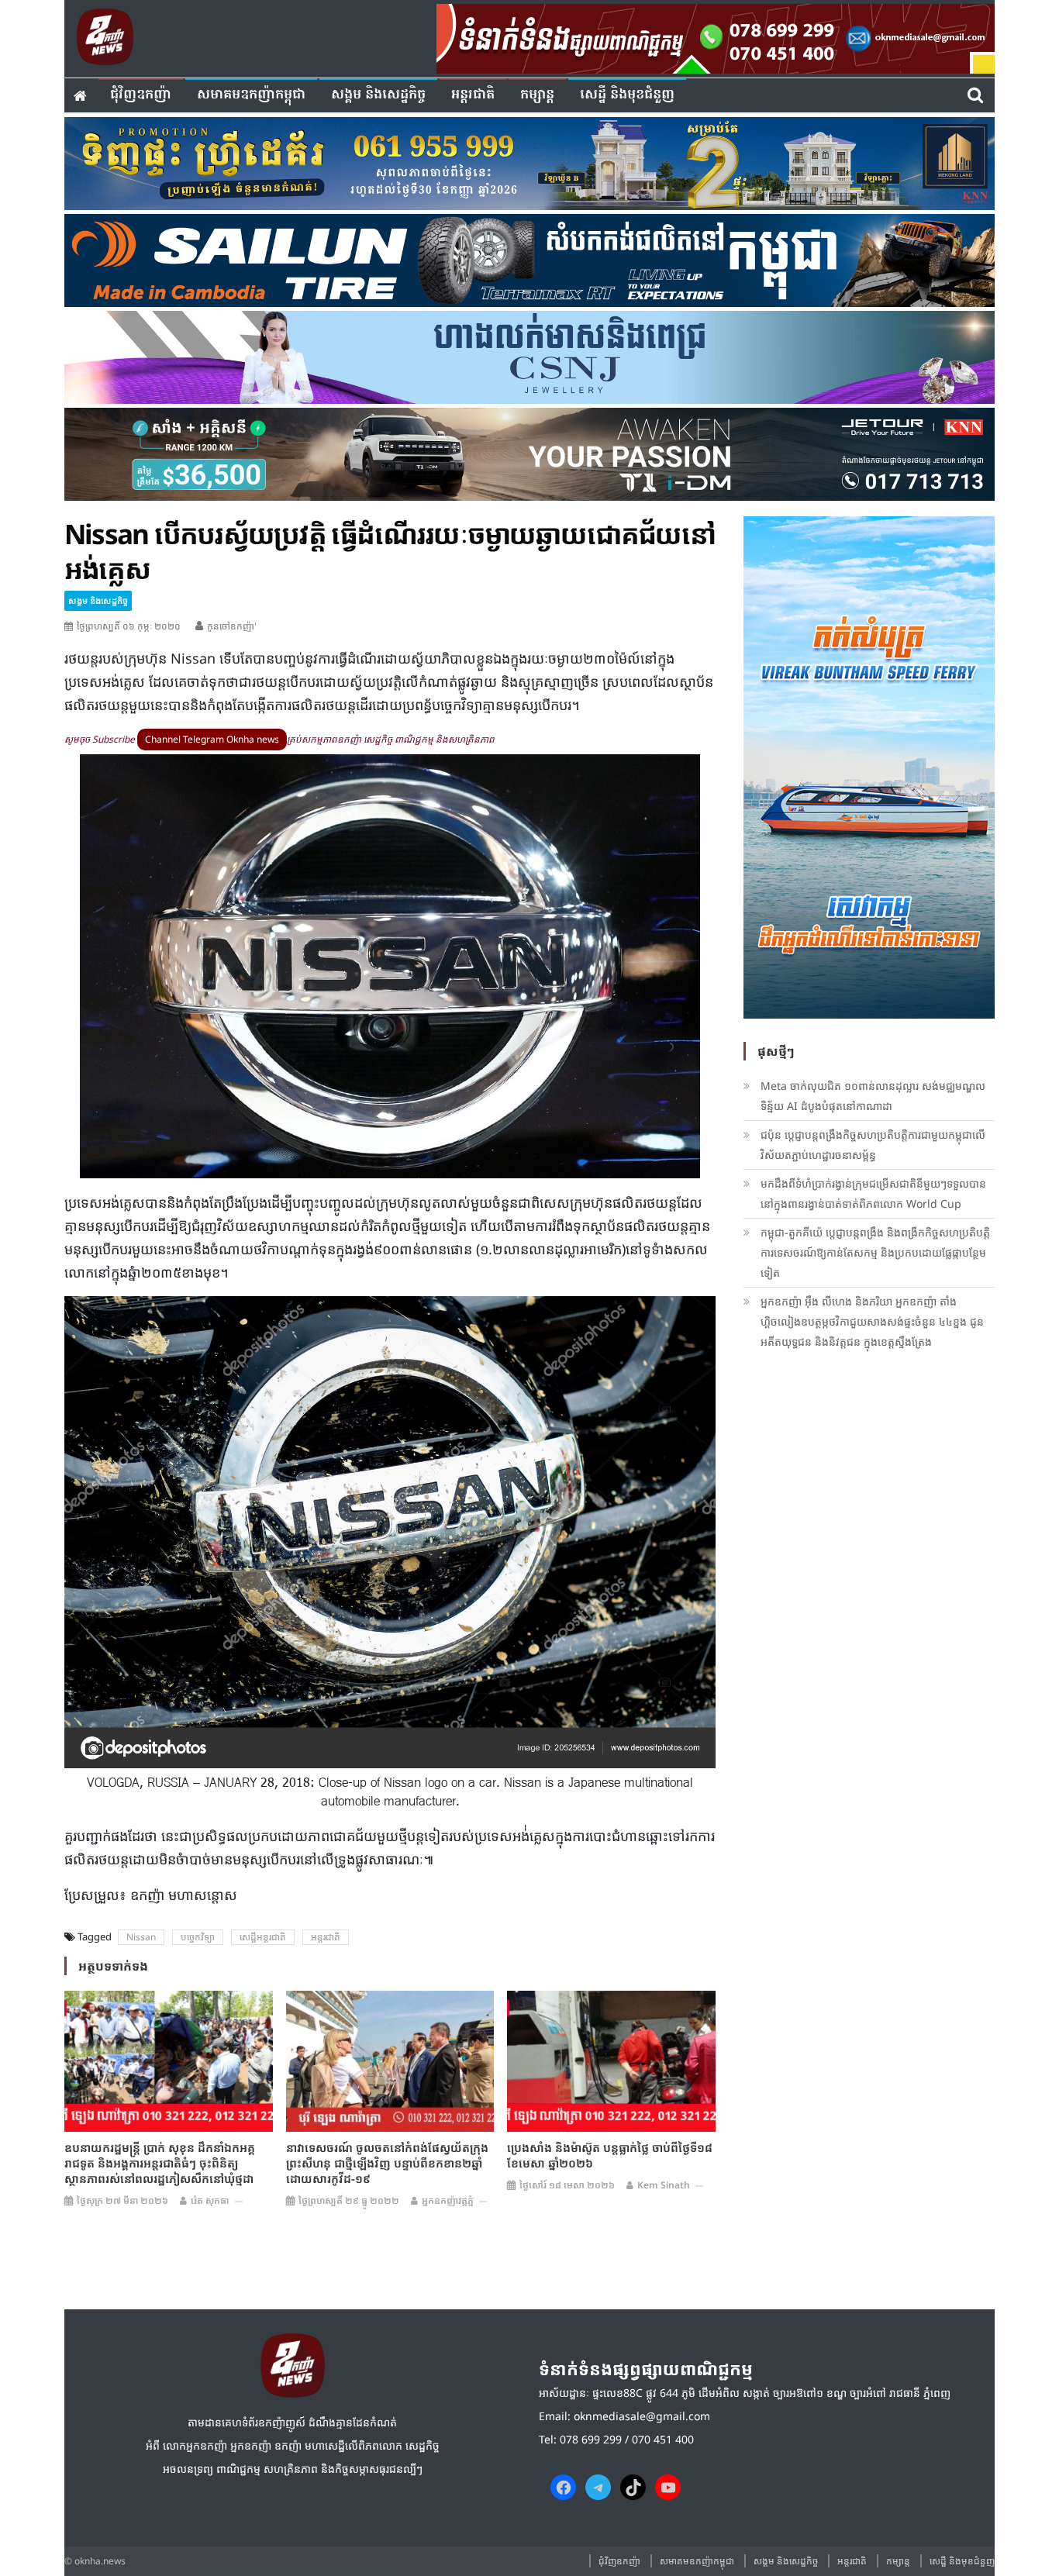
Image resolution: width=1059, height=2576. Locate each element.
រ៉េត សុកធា (210, 2200)
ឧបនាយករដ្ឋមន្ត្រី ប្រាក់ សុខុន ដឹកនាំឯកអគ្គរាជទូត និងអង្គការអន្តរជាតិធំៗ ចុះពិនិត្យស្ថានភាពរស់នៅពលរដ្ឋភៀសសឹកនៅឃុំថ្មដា (160, 2163)
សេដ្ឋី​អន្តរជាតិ (263, 1937)
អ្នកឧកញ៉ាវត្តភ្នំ (448, 2200)
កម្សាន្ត (537, 95)
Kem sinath (664, 2185)
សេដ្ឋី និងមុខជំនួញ (627, 95)
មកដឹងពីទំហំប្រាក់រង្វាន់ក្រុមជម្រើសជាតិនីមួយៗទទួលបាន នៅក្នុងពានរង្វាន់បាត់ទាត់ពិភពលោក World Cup (873, 1193)
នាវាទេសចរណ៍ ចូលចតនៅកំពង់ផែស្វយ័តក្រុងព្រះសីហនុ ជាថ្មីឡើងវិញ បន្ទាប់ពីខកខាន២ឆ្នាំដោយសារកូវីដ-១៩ (387, 2163)
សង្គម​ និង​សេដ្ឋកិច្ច (378, 95)
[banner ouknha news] (716, 36)
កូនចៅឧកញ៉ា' (232, 626)
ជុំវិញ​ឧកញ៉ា (141, 95)
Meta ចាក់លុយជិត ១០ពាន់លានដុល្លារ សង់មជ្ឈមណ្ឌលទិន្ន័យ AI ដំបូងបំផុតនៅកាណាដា (873, 1096)
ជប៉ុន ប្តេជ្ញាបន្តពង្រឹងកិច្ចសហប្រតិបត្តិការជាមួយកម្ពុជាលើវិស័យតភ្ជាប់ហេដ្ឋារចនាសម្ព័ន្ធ (873, 1145)
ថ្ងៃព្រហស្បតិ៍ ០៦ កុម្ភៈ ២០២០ (129, 626)
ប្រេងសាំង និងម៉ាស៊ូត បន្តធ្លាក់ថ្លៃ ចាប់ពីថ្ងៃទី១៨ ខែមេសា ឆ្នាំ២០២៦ (610, 2155)
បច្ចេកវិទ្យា (198, 1937)
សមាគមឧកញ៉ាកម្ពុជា (251, 95)
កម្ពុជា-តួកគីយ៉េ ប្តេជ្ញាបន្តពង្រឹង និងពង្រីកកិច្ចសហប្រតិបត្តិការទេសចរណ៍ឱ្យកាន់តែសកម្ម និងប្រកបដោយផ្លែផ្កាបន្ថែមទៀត (875, 1252)
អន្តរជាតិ (473, 95)
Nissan (141, 1937)
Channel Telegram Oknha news (212, 739)
